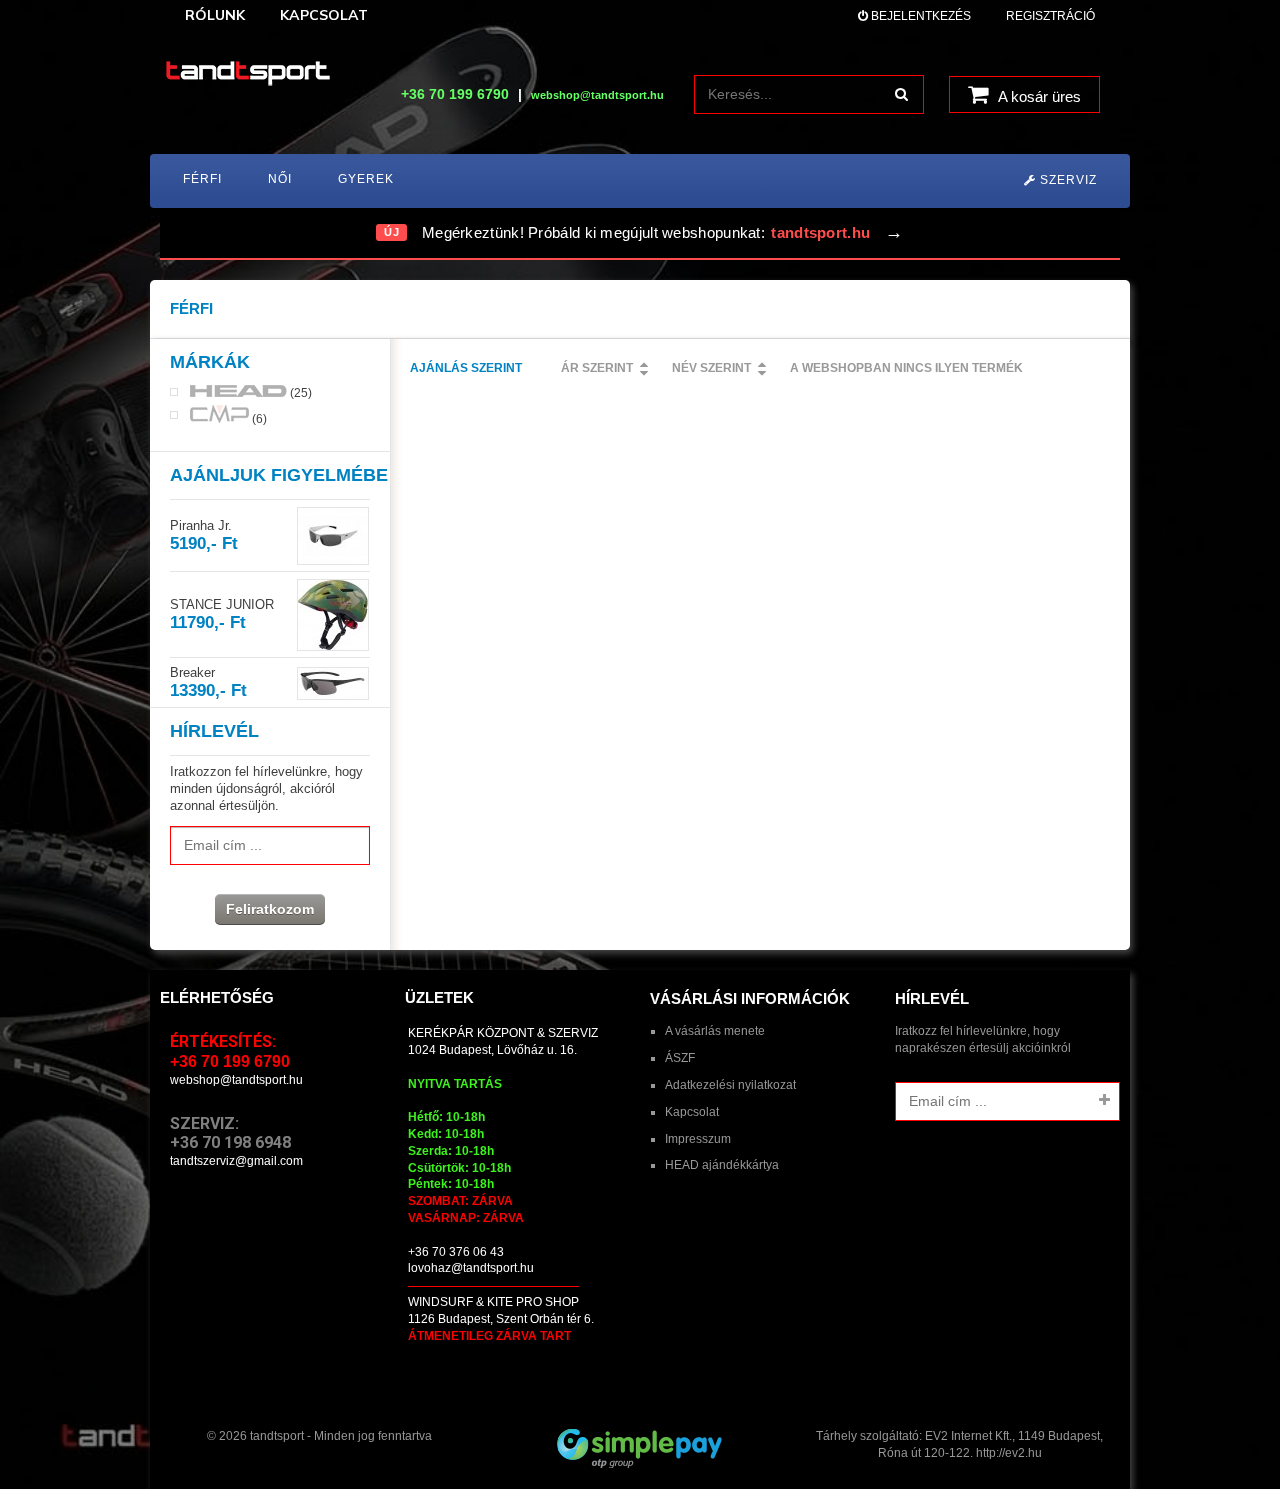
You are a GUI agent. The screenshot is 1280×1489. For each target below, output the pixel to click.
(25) (299, 392)
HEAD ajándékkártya (722, 1165)
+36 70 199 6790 (455, 94)
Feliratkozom (270, 909)
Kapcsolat (692, 1112)
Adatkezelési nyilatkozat (730, 1085)
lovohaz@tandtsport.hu (471, 1268)
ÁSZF (680, 1058)
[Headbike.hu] (248, 75)
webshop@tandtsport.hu (236, 1080)
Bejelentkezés (919, 16)
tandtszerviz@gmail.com (236, 1161)
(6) (258, 418)
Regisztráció (1050, 16)
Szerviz (1066, 180)
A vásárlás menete (715, 1031)
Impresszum (698, 1139)
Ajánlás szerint (466, 368)
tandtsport (277, 1436)
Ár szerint (597, 368)
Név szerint (711, 368)
